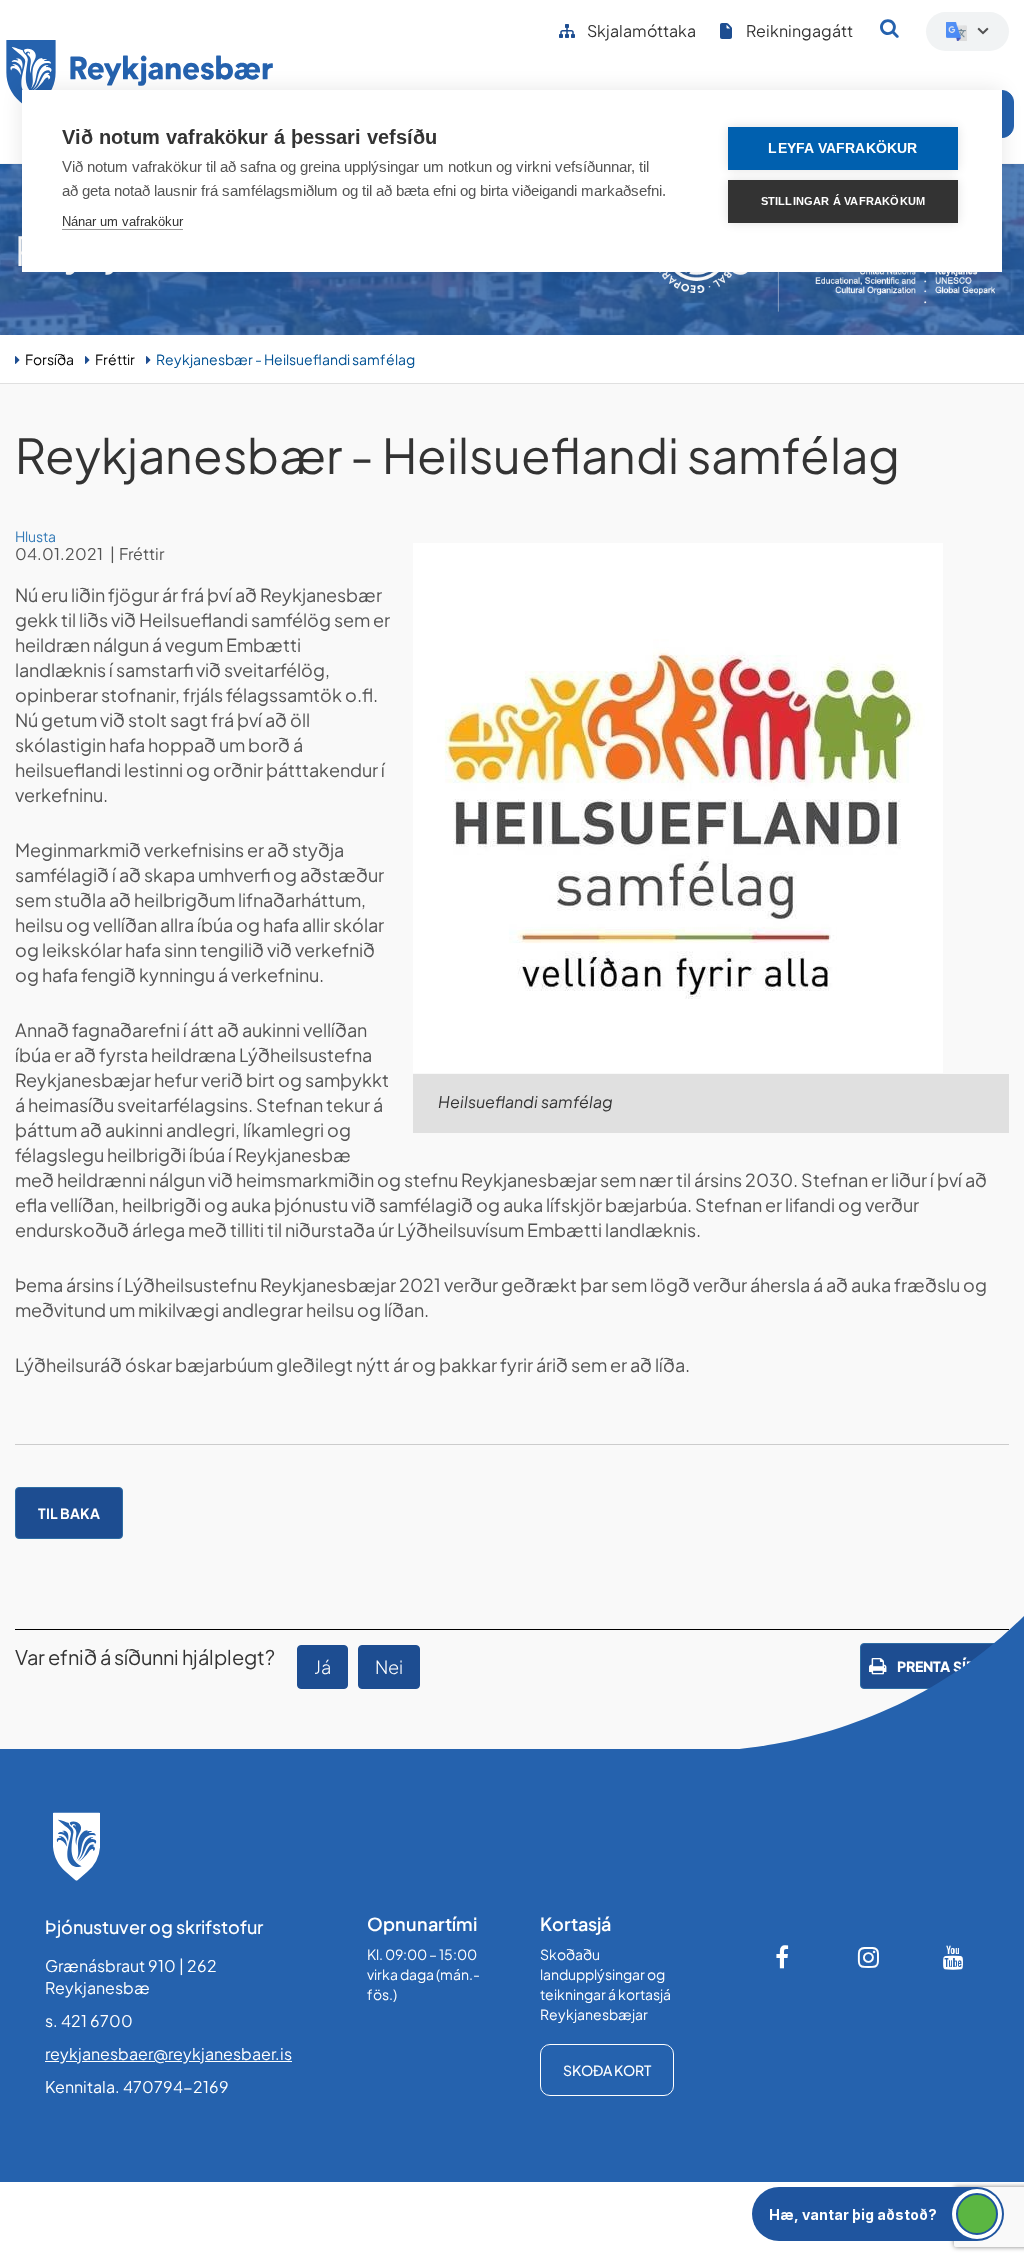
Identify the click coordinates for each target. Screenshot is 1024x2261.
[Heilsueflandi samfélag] (711, 808)
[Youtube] (954, 1957)
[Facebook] (784, 1957)
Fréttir (115, 359)
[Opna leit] (889, 28)
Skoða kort (607, 2070)
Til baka (69, 1513)
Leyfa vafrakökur (842, 148)
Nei (389, 1666)
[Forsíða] (140, 78)
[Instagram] (869, 1957)
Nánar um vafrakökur (122, 221)
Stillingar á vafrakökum (843, 201)
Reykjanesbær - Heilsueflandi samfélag (285, 359)
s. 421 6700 (89, 2020)
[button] (878, 2214)
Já (322, 1666)
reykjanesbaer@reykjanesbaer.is (168, 2053)
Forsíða (49, 359)
